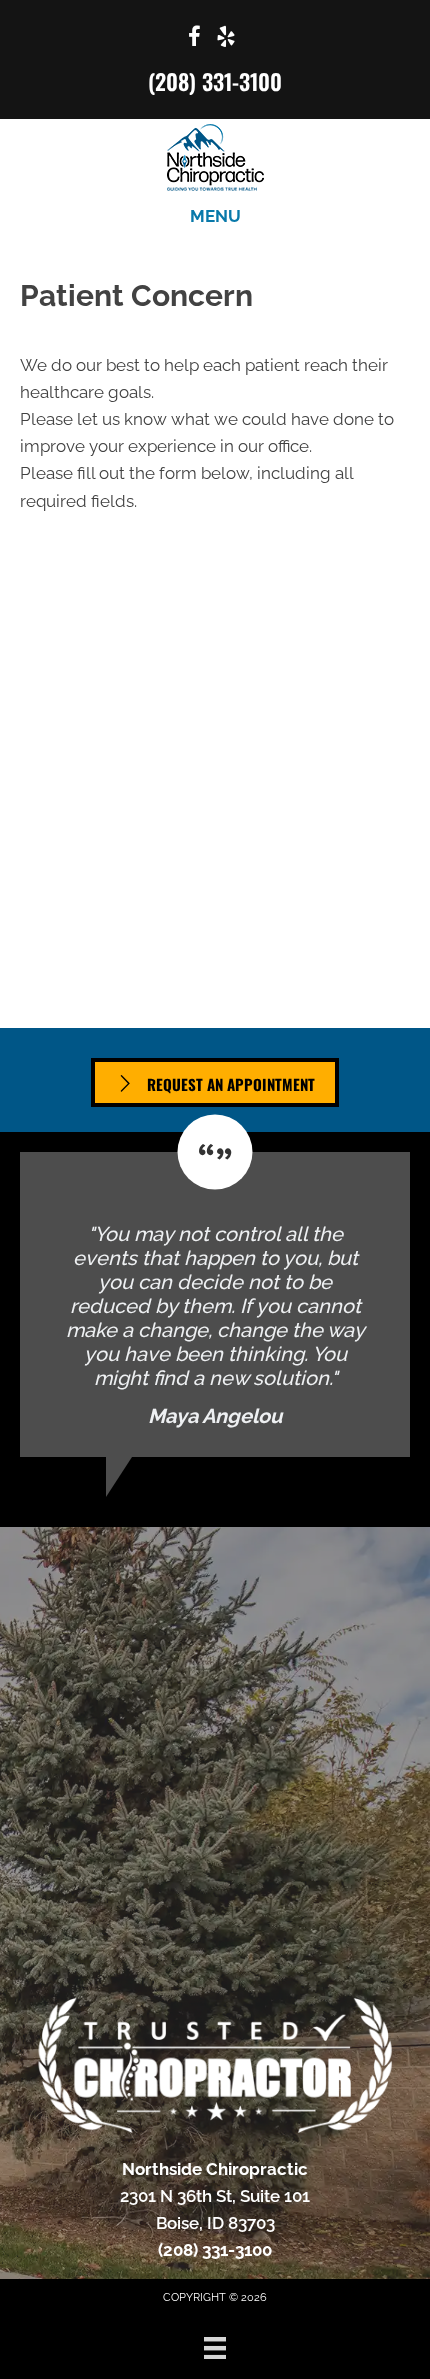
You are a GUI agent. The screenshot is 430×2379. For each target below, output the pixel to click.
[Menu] (215, 2348)
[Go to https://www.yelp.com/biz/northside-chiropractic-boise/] (226, 39)
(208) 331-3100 (215, 81)
